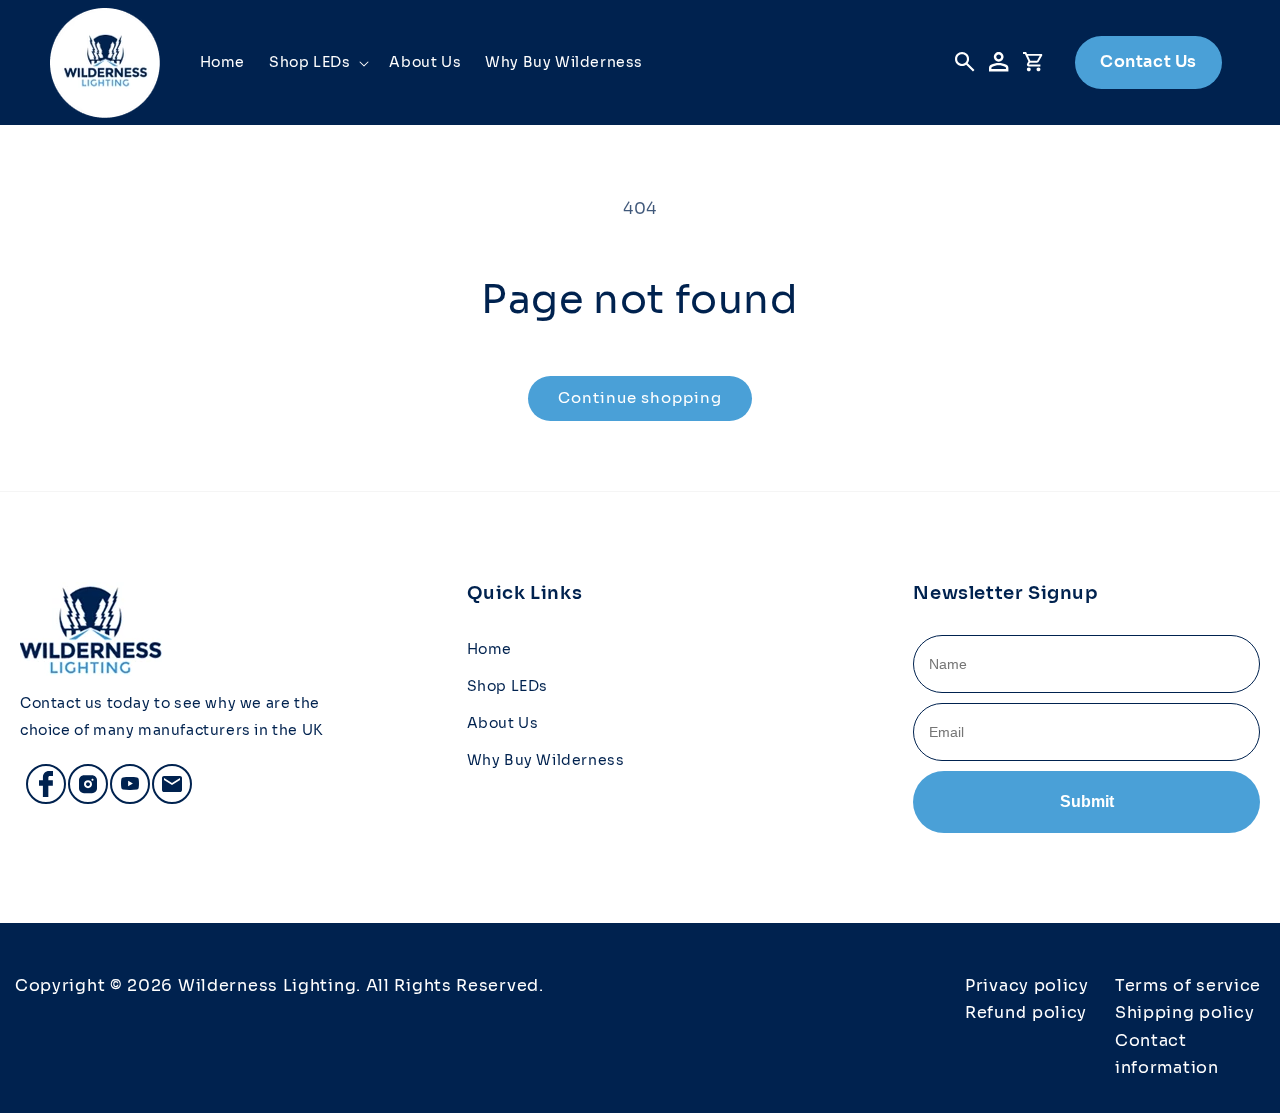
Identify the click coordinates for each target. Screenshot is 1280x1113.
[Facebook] (37, 775)
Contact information (1167, 1054)
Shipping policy (1185, 1012)
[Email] (163, 775)
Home (489, 649)
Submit (1087, 801)
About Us (503, 723)
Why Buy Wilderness (546, 760)
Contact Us (1148, 61)
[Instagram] (79, 775)
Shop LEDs (507, 686)
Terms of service (1188, 985)
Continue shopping (640, 397)
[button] (317, 62)
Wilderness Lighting (267, 985)
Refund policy (1026, 1012)
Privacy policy (1027, 985)
